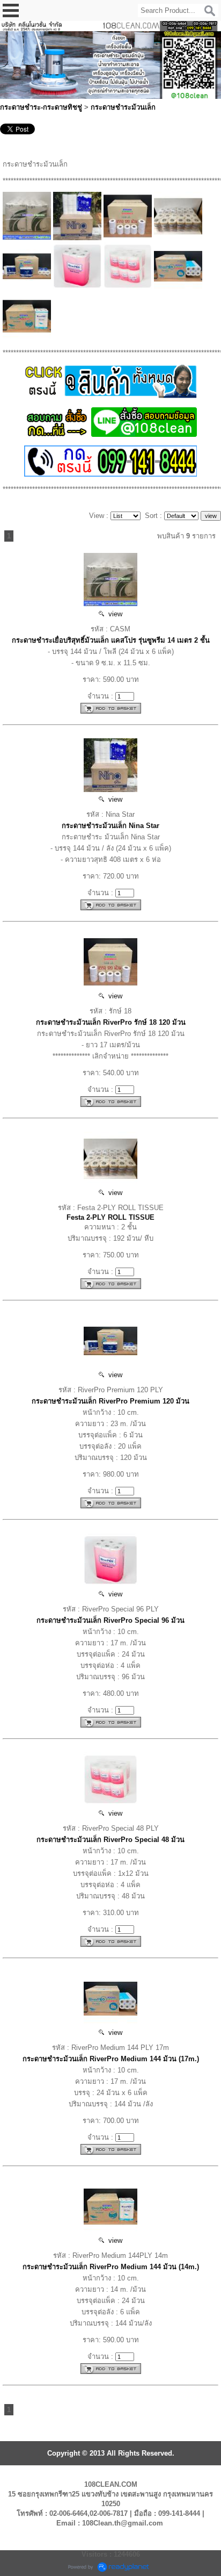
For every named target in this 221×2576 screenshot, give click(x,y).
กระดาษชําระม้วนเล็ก (123, 107)
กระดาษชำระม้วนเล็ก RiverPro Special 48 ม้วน (110, 1840)
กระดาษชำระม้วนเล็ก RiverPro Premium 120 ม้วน (110, 1401)
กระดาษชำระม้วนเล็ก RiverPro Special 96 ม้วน (110, 1620)
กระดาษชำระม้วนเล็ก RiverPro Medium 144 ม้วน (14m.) (111, 2267)
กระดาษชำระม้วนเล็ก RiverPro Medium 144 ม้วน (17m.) (111, 2059)
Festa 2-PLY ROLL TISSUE (110, 1217)
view (113, 614)
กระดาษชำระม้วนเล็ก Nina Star (110, 826)
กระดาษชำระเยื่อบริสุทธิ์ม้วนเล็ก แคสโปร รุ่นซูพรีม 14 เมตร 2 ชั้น (111, 640)
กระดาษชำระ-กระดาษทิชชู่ (41, 107)
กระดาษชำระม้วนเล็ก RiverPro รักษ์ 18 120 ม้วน (111, 1022)
